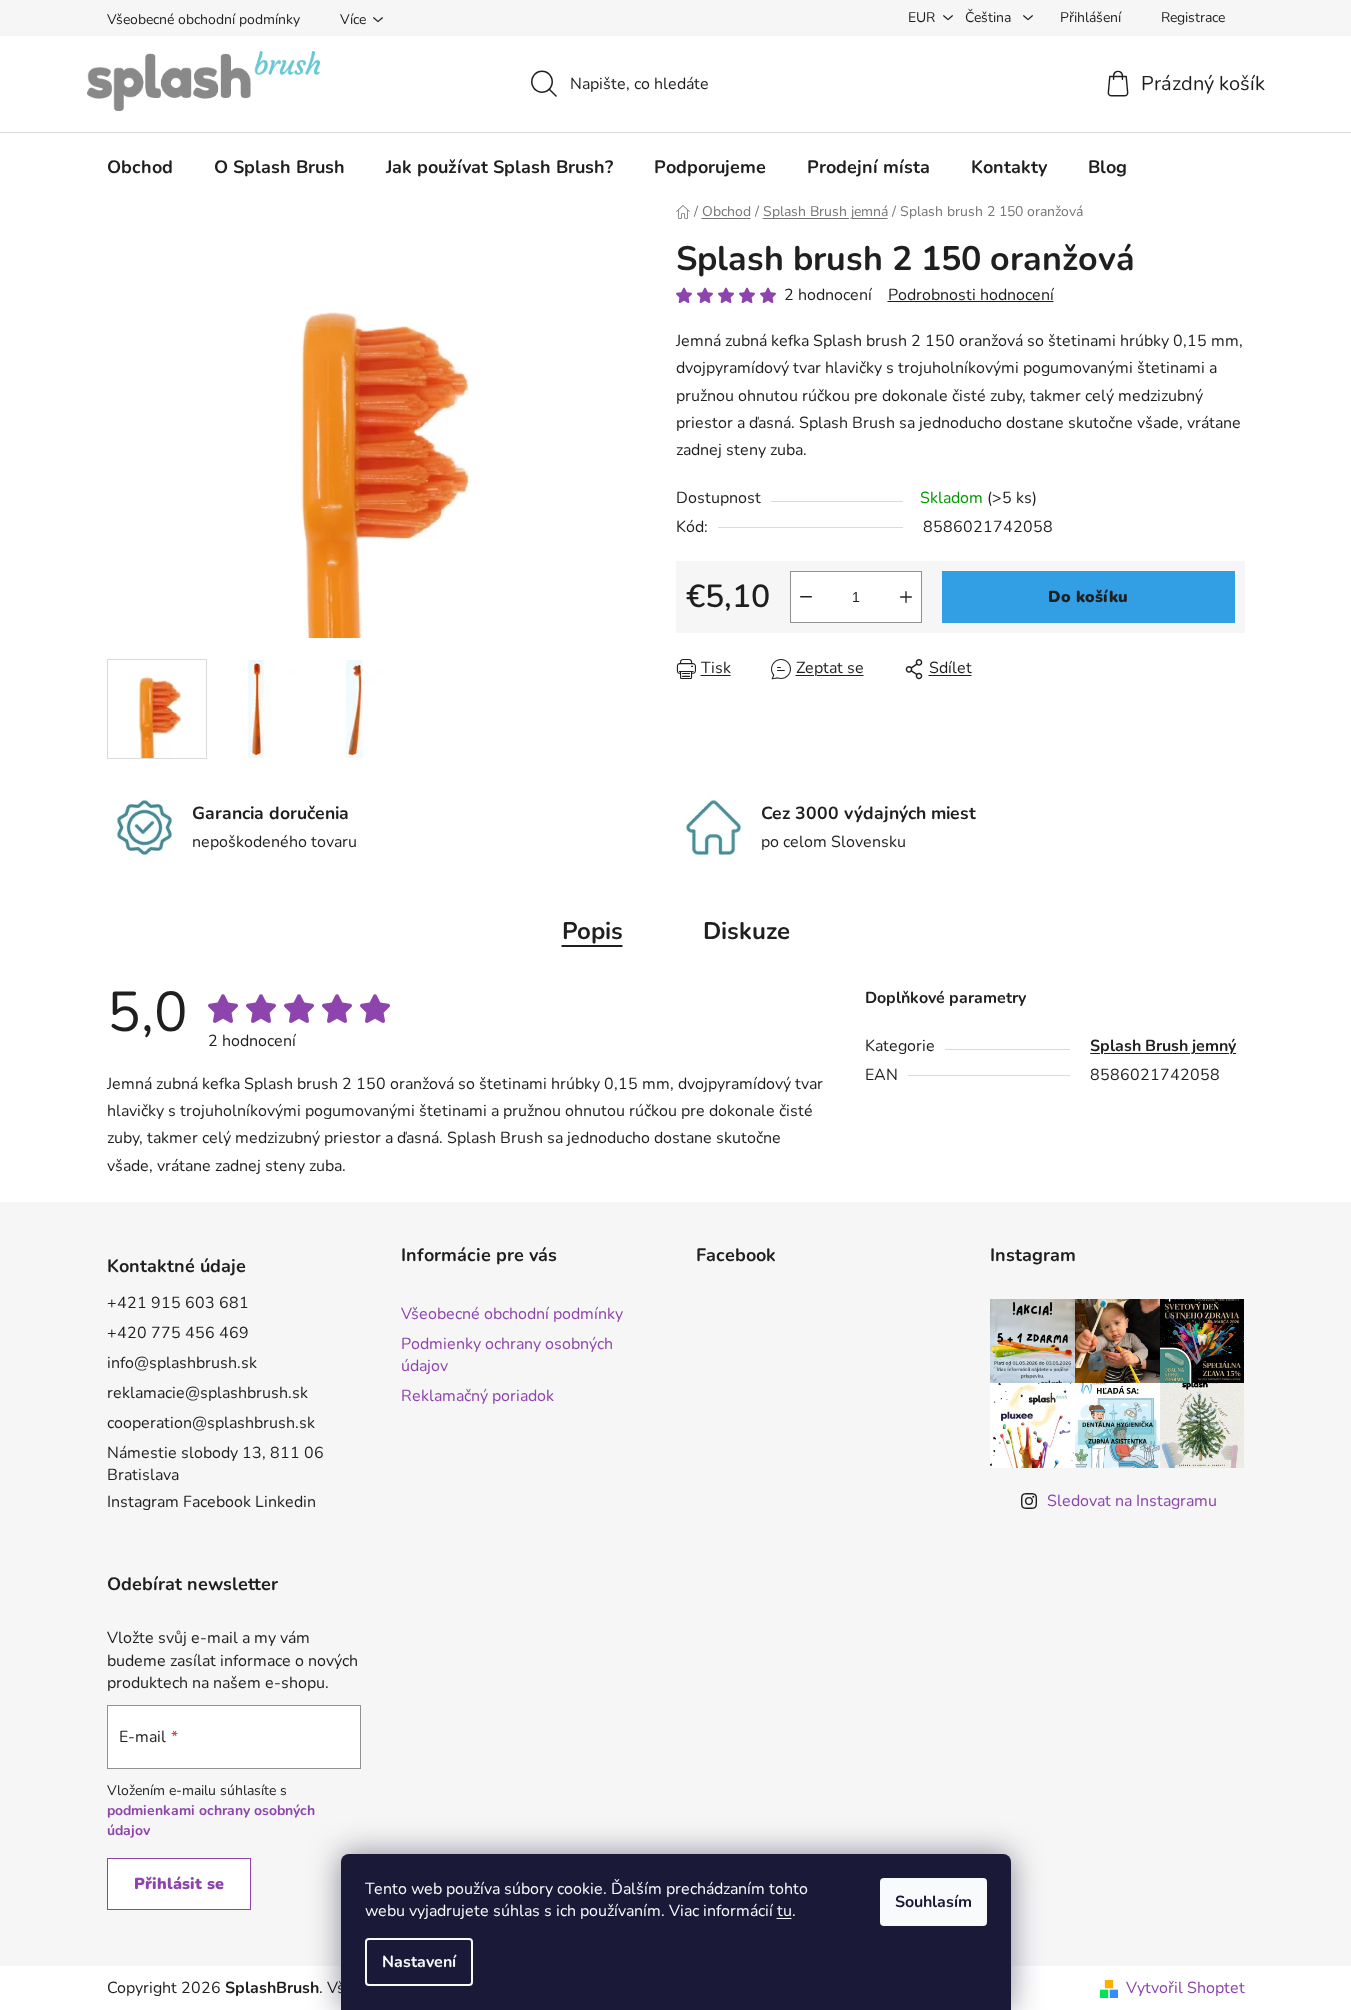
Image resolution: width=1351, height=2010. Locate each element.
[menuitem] (140, 167)
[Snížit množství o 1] (806, 597)
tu (784, 1911)
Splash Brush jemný (1163, 1046)
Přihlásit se (179, 1884)
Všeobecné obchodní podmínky (203, 19)
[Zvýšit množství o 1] (906, 597)
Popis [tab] (592, 931)
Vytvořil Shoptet (1185, 1988)
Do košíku (1088, 597)
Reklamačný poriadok (477, 1396)
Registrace (1193, 17)
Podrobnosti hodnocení (971, 295)
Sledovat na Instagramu (1132, 1501)
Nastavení (419, 1962)
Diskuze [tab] (746, 931)
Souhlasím (933, 1902)
